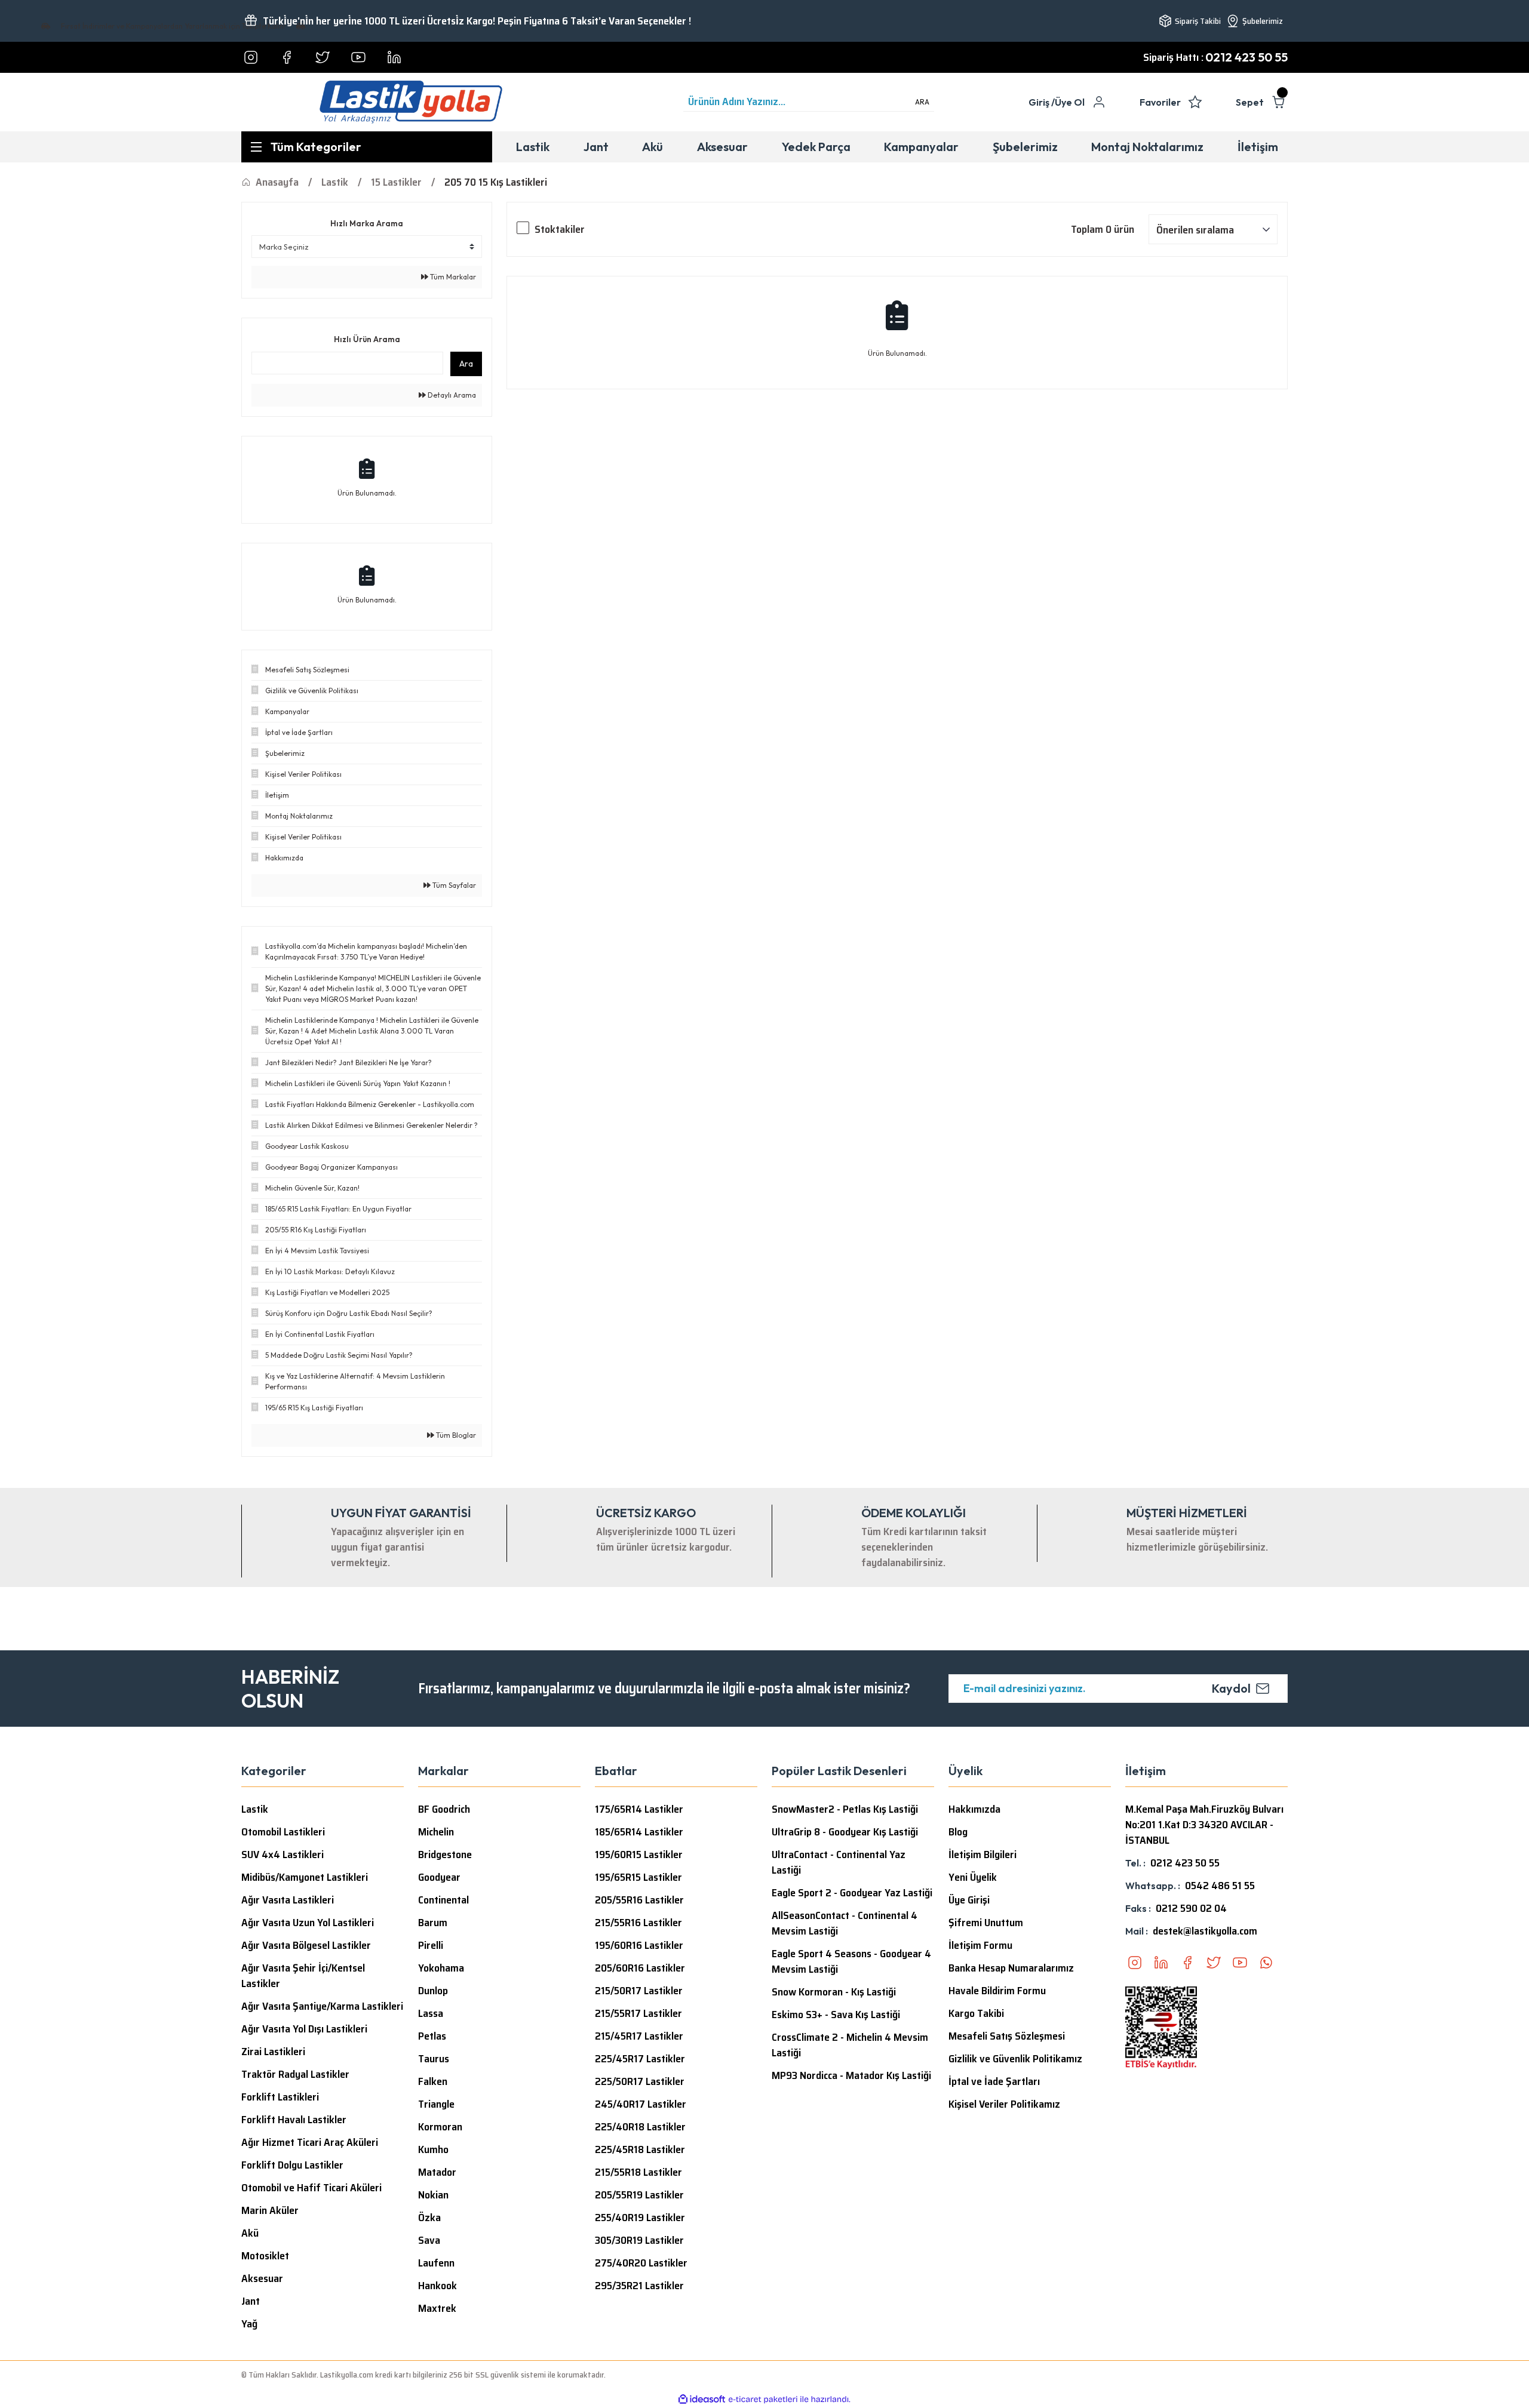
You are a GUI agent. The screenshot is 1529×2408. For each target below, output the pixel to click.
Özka (429, 2218)
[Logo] (411, 102)
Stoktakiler (560, 229)
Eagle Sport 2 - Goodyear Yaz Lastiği (852, 1893)
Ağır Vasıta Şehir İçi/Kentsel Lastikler (303, 1976)
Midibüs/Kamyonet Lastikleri (305, 1877)
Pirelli (431, 1945)
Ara (466, 364)
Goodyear (439, 1877)
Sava (429, 2240)
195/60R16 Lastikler (639, 1945)
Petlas (432, 2036)
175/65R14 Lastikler (639, 1809)
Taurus (434, 2059)
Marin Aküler (270, 2210)
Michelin (436, 1832)
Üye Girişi (969, 1900)
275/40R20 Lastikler (641, 2263)
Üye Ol (1070, 102)
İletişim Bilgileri (983, 1855)
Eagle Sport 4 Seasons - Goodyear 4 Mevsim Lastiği (851, 1961)
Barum (433, 1923)
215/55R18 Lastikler (638, 2172)
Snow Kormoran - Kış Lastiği (834, 1992)
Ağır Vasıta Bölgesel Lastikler (306, 1945)
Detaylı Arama (451, 395)
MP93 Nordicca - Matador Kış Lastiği (851, 2075)
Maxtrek (437, 2308)
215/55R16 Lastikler (638, 1923)
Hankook (437, 2286)
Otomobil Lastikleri (283, 1832)
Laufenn (436, 2263)
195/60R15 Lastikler (639, 1855)
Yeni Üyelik (973, 1877)
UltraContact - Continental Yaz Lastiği (839, 1862)
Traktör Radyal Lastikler (295, 2074)
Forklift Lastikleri (280, 2097)
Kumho (433, 2149)
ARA (922, 102)
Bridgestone (445, 1855)
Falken (433, 2081)
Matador (437, 2172)
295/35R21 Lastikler (639, 2286)
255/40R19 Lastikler (640, 2218)
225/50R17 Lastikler (640, 2081)
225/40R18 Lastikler (640, 2127)
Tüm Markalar (452, 277)
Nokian (433, 2195)
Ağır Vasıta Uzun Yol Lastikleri (308, 1923)
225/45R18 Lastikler (640, 2149)
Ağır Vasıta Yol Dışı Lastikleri (304, 2029)
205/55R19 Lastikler (639, 2195)
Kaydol (1231, 1688)
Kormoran (440, 2127)
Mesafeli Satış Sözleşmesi (1007, 2036)
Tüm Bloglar (455, 1435)
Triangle (436, 2104)
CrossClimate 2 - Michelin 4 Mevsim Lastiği (850, 2045)
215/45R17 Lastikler (639, 2036)
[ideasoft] (702, 2399)
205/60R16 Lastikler (640, 1968)
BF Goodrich (444, 1809)
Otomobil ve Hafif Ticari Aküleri (311, 2188)
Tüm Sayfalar (453, 885)
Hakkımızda (974, 1809)
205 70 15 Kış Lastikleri (496, 182)
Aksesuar (262, 2278)
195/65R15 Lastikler (638, 1877)
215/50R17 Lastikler (639, 1991)
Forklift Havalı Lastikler (294, 2120)
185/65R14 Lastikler (639, 1832)
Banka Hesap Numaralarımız (1011, 1968)
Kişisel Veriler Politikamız (1004, 2104)
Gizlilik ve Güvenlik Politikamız (1015, 2059)
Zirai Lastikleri (273, 2052)
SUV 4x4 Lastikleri (283, 1855)
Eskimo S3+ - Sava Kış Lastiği (836, 2015)
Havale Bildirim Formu (997, 1991)
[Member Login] (1099, 102)
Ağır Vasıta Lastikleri (288, 1900)
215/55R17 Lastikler (638, 2013)
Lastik (255, 1809)
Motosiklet (265, 2256)
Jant (251, 2301)
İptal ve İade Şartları (994, 2081)
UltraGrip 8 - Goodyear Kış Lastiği (845, 1832)
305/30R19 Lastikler (639, 2240)
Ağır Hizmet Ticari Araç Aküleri (310, 2142)
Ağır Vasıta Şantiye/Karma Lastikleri (322, 2006)
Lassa (431, 2013)
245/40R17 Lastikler (641, 2104)
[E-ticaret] (763, 2400)
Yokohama (441, 1968)
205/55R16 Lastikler (639, 1900)
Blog (958, 1832)
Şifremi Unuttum (986, 1923)
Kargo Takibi (976, 2013)
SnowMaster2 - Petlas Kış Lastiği (845, 1809)
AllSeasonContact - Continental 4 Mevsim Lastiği (845, 1923)
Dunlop (433, 1991)
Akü (250, 2233)
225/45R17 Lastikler (640, 2059)
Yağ (249, 2324)
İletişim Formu (980, 1945)
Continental (443, 1900)
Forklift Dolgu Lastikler (292, 2165)
